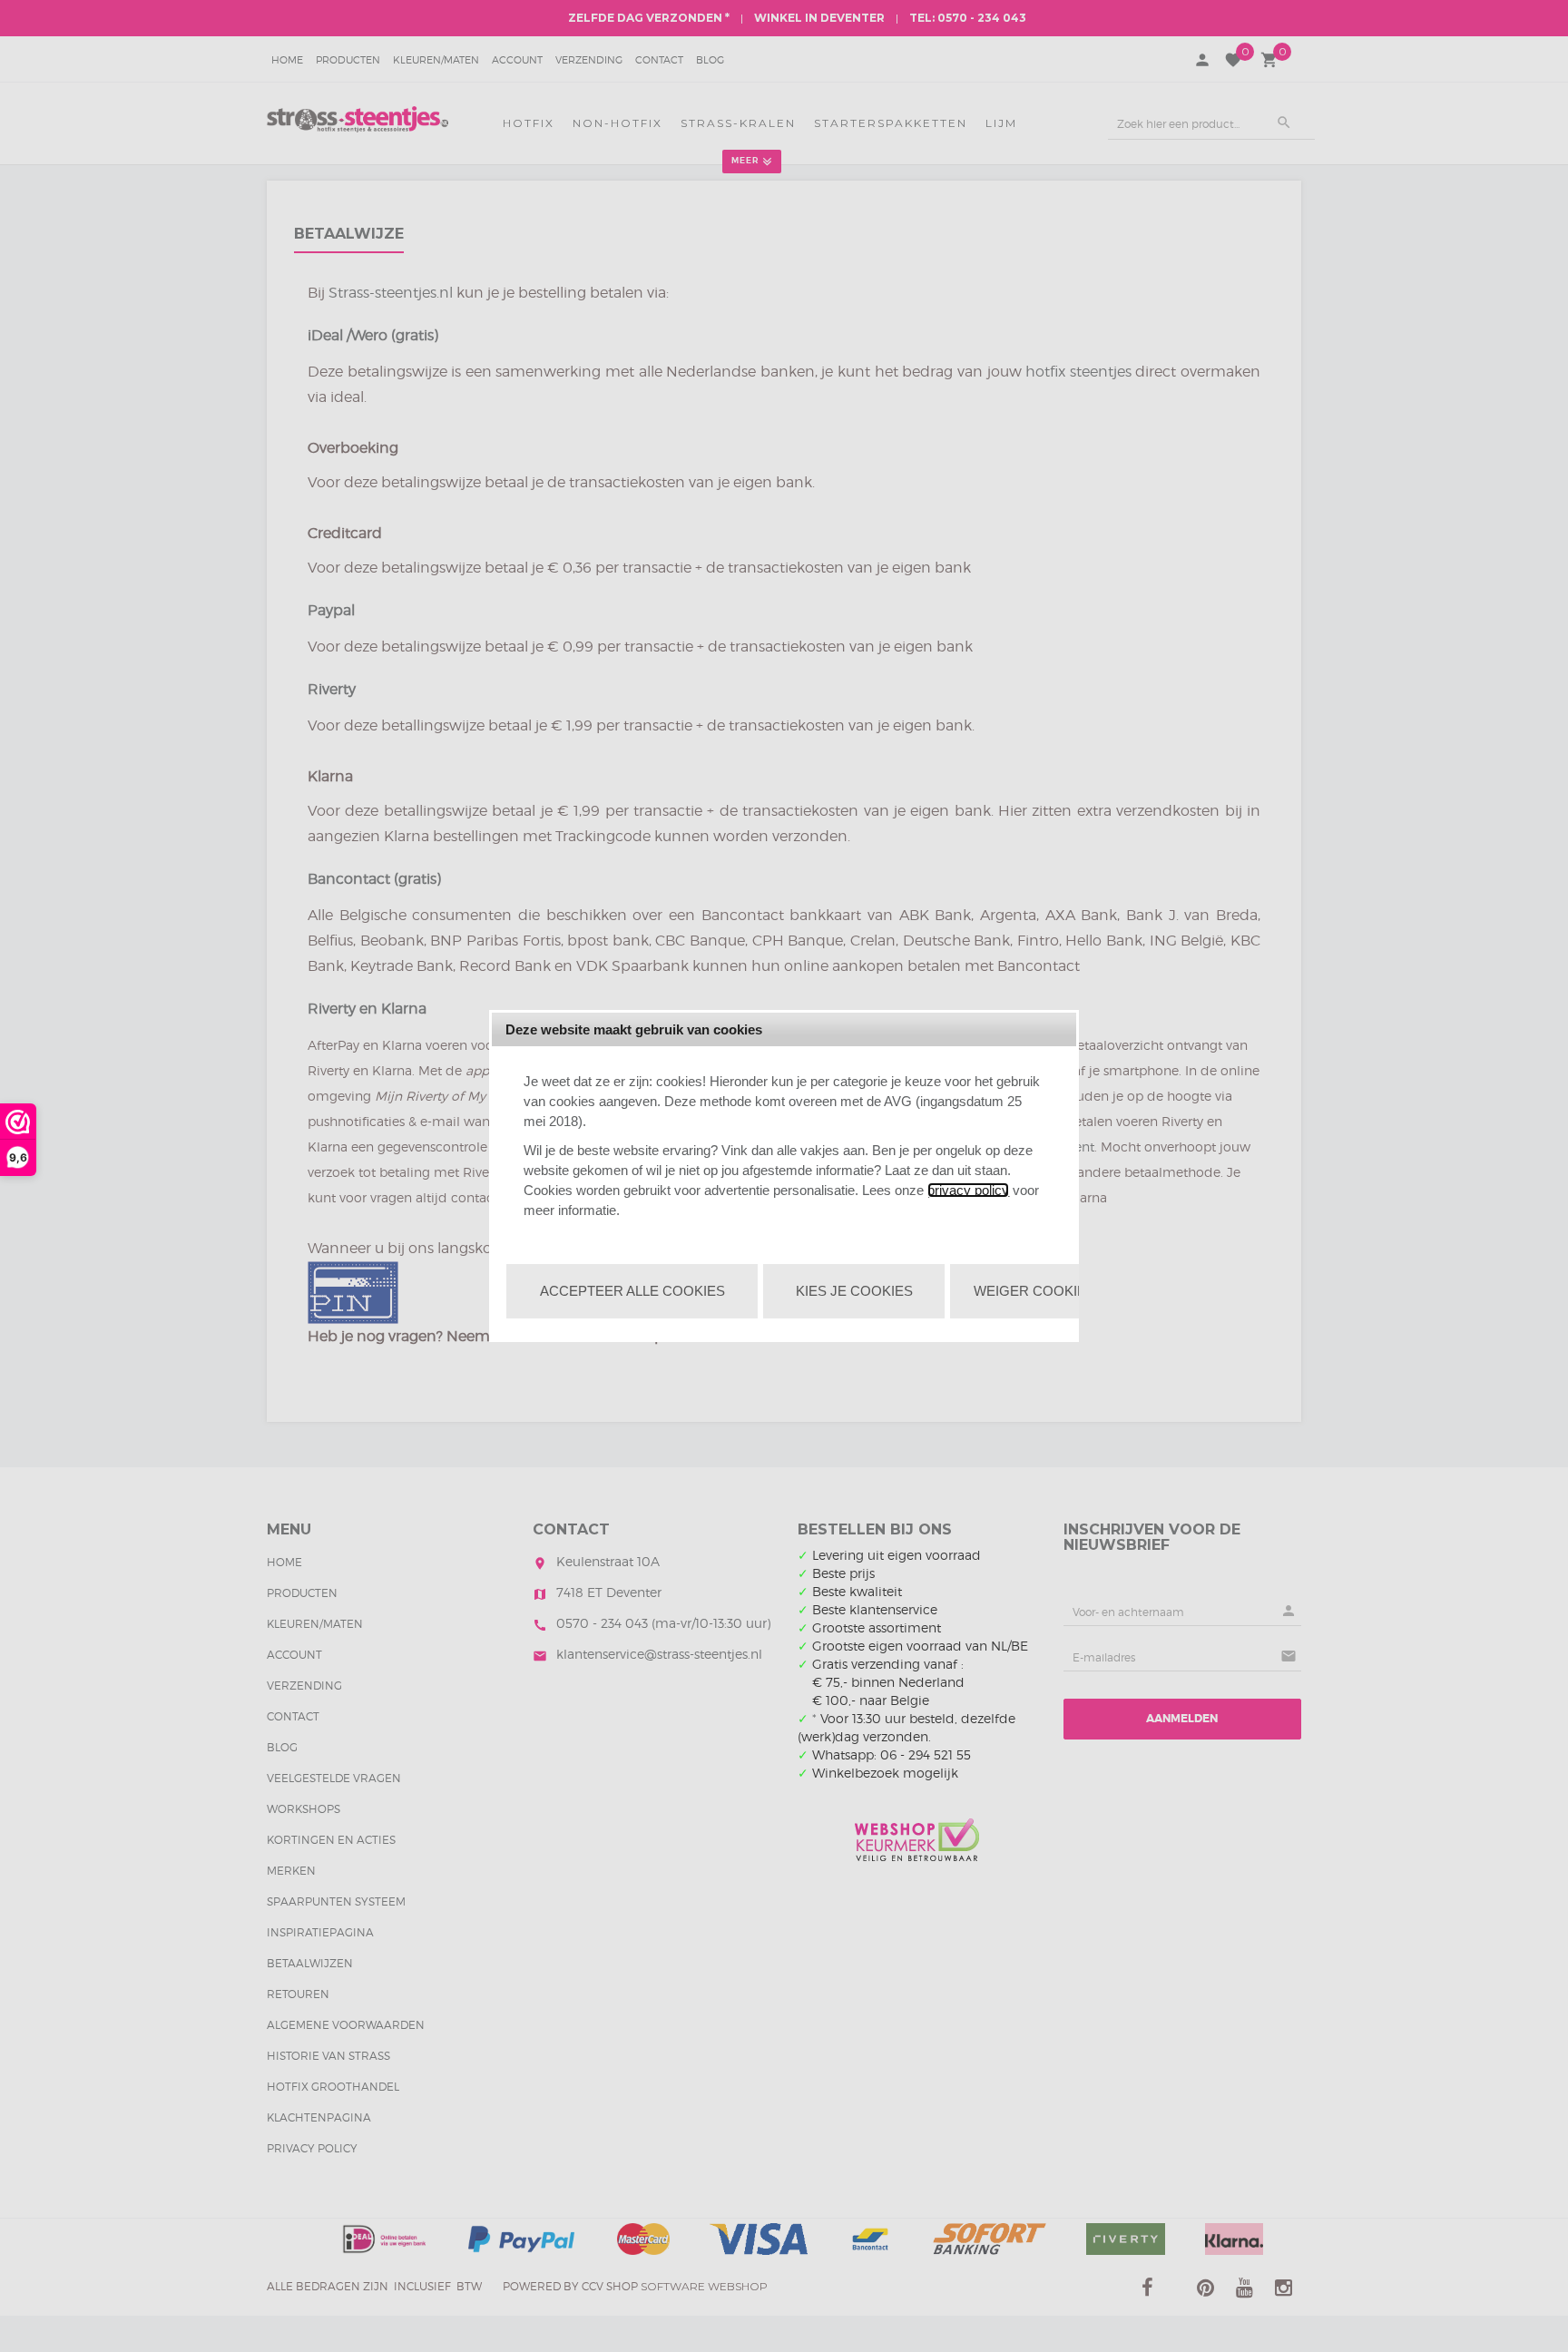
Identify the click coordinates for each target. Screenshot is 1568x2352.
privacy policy (968, 1190)
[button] (632, 1291)
